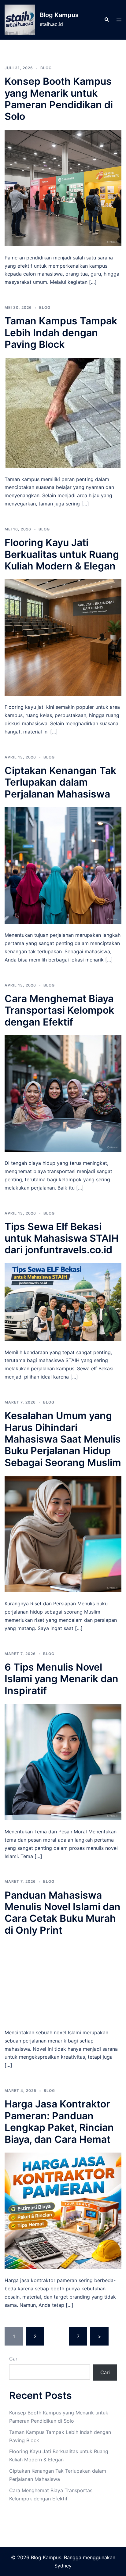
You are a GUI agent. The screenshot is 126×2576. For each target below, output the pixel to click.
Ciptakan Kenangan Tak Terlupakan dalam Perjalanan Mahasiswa (60, 782)
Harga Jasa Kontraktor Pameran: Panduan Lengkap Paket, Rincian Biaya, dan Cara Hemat (59, 2121)
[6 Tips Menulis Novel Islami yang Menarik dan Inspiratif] (63, 1761)
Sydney (63, 2566)
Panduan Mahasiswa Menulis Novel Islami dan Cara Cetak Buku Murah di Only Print (63, 1913)
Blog (46, 68)
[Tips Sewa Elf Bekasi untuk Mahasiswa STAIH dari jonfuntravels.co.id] (63, 1302)
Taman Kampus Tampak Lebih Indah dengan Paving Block (61, 333)
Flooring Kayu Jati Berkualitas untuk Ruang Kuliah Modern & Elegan (62, 554)
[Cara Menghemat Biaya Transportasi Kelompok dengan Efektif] (63, 1093)
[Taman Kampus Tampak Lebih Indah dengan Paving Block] (63, 412)
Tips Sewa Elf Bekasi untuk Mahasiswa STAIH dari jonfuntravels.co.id (62, 1238)
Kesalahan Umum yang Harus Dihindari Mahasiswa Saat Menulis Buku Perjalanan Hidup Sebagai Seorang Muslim (63, 1439)
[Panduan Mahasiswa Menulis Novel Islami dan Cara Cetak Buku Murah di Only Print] (63, 1982)
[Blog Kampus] (20, 20)
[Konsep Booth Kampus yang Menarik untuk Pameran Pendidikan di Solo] (63, 187)
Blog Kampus (59, 15)
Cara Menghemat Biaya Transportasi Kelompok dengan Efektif (59, 1010)
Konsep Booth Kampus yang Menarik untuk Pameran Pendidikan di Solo (59, 99)
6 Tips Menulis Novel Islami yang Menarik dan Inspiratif (61, 1679)
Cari (14, 2359)
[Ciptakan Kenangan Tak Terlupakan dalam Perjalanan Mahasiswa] (63, 865)
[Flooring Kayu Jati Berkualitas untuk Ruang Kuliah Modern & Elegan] (63, 637)
